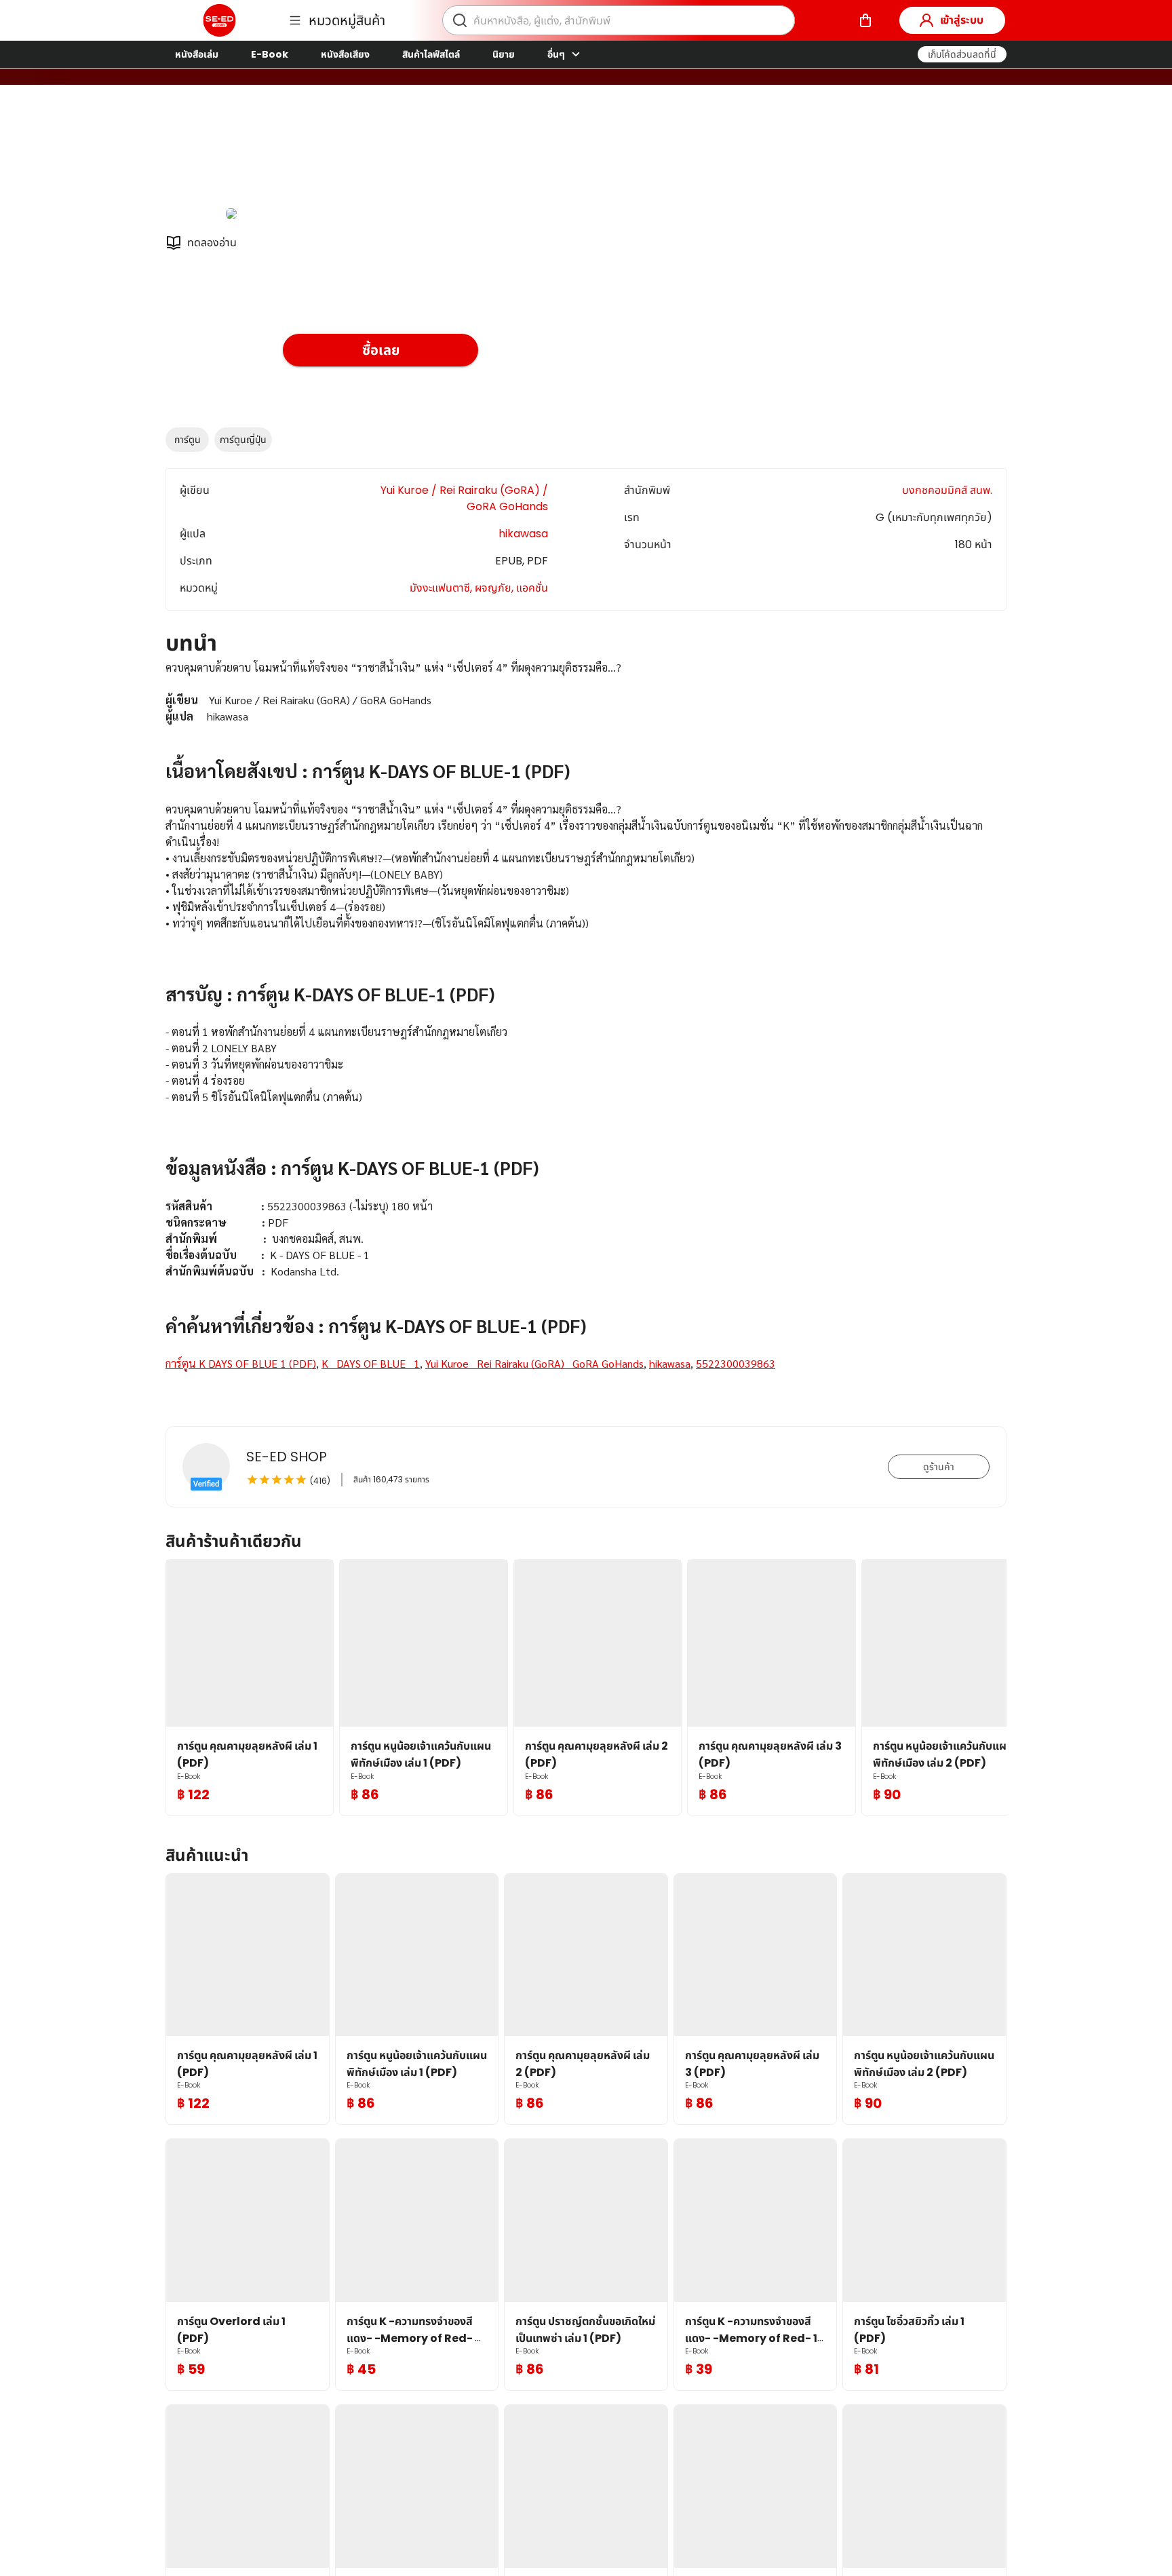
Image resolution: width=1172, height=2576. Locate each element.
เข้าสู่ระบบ (962, 20)
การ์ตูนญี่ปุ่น (243, 440)
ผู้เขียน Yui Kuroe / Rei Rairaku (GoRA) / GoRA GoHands (428, 155)
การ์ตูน (188, 440)
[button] (962, 54)
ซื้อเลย (381, 350)
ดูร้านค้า (939, 1467)
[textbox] (586, 1032)
